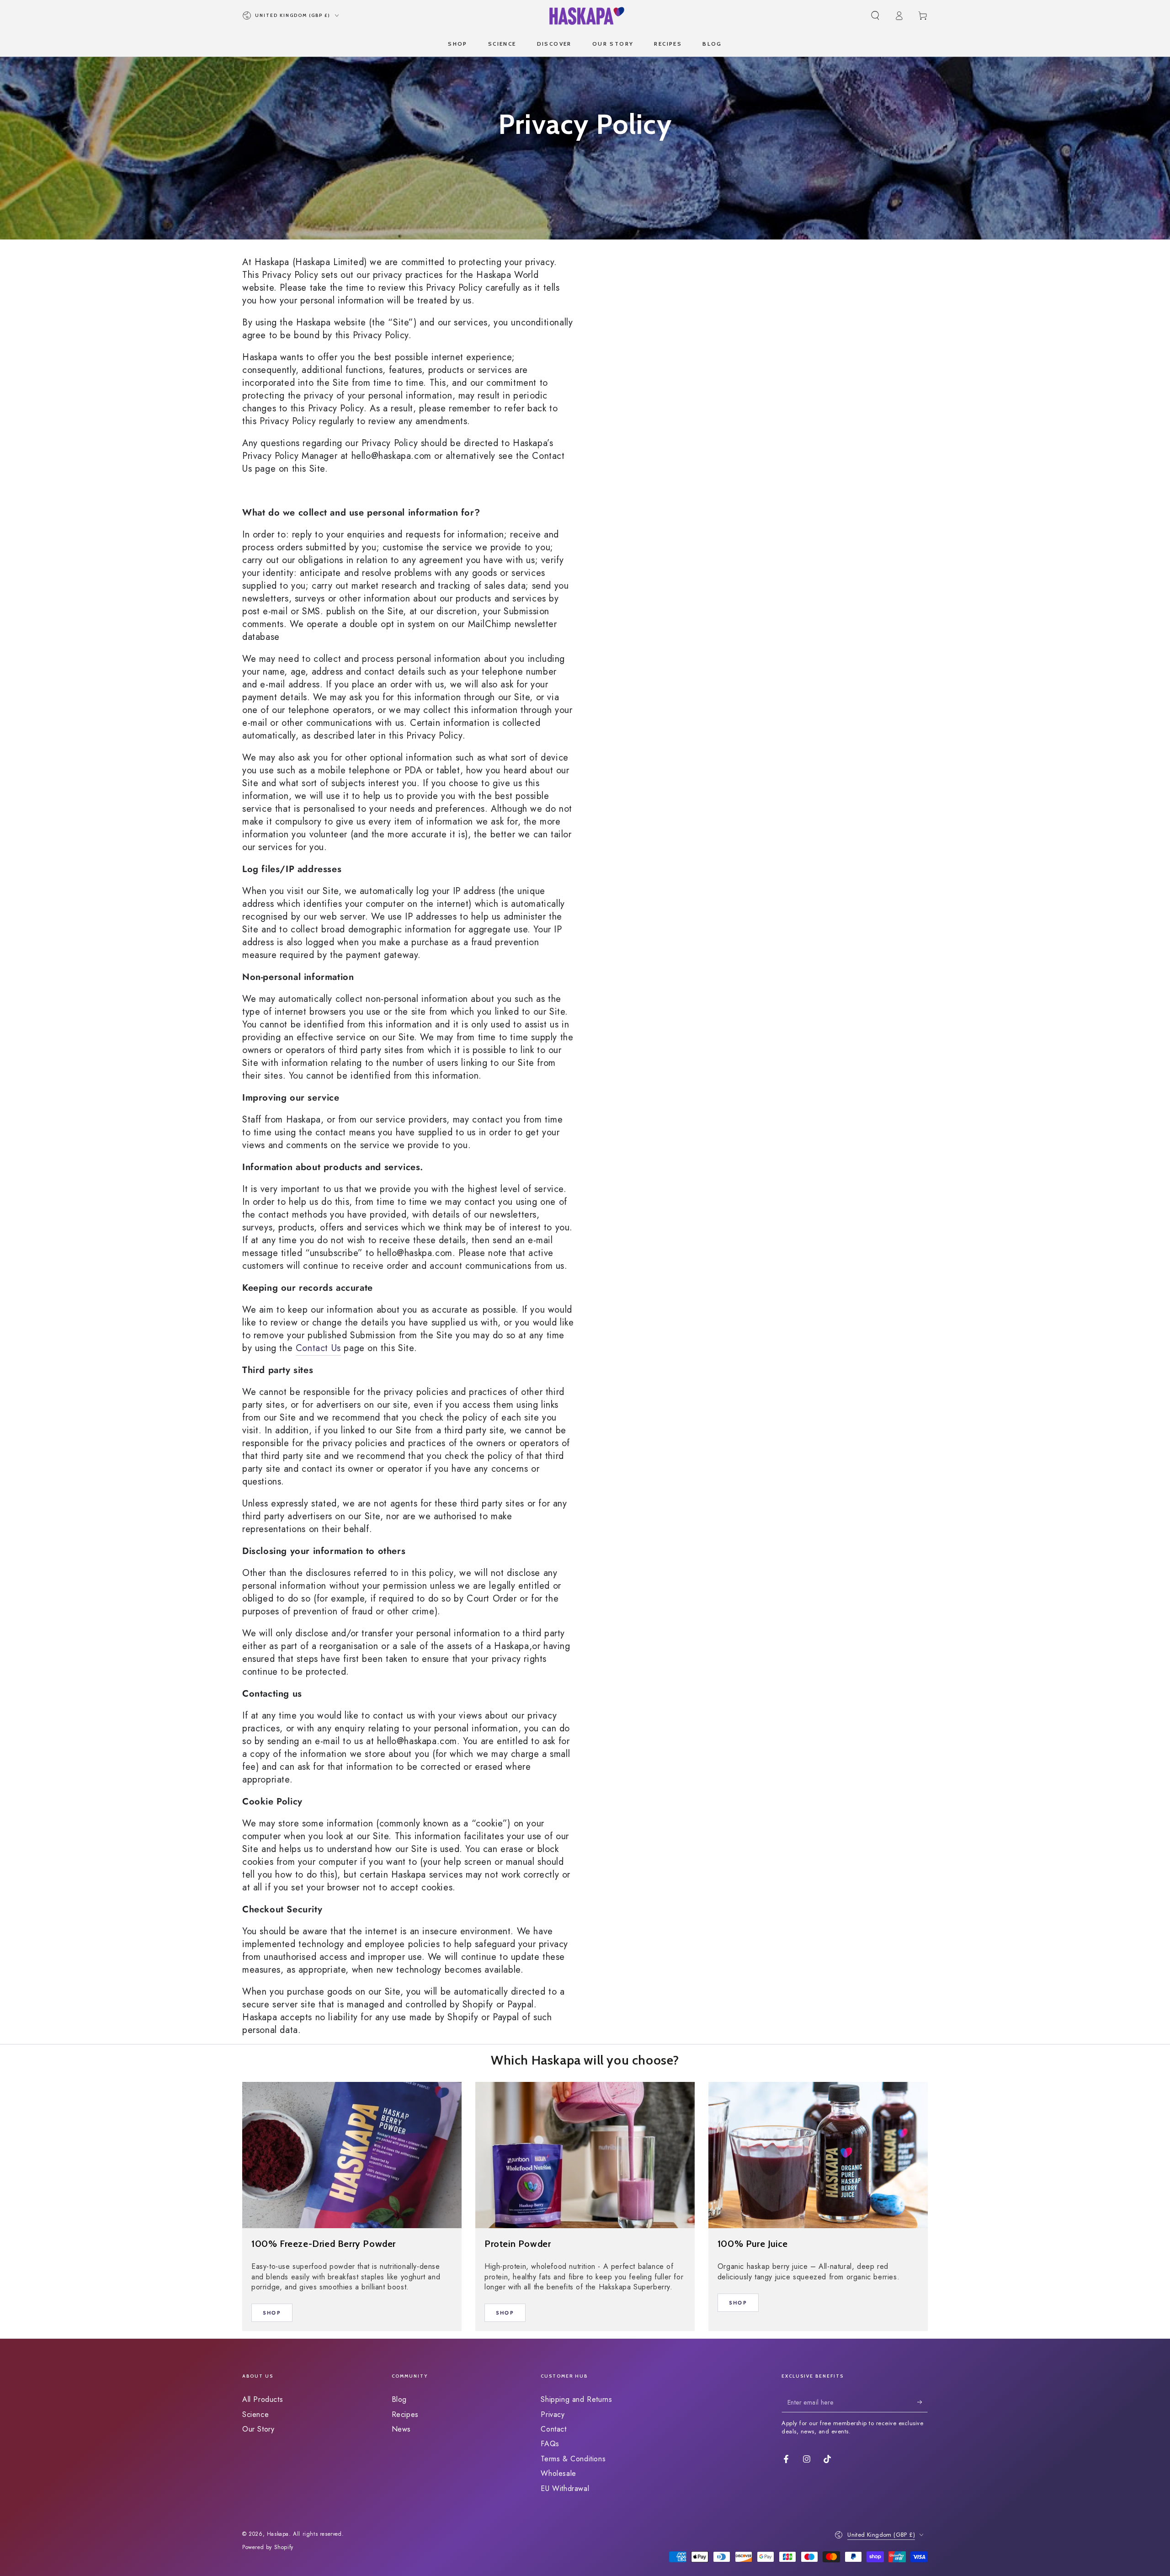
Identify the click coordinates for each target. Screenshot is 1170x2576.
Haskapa (278, 2534)
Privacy (553, 2414)
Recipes (405, 2414)
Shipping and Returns (576, 2399)
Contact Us (318, 1348)
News (401, 2429)
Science (255, 2414)
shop (272, 2313)
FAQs (550, 2444)
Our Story (258, 2429)
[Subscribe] (923, 2402)
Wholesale (558, 2473)
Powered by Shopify (268, 2547)
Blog (399, 2399)
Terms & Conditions (573, 2459)
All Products (263, 2399)
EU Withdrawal (565, 2488)
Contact (553, 2429)
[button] (875, 16)
